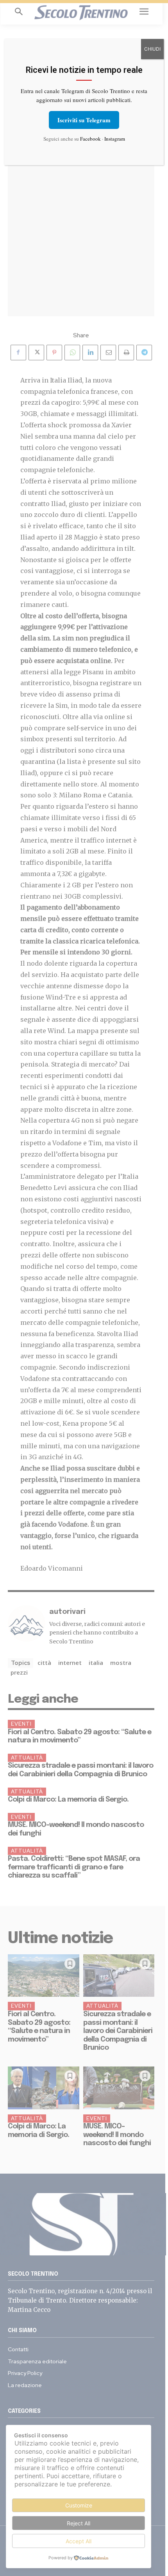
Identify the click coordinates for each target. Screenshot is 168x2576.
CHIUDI (152, 49)
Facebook (90, 139)
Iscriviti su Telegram (84, 120)
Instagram (115, 139)
